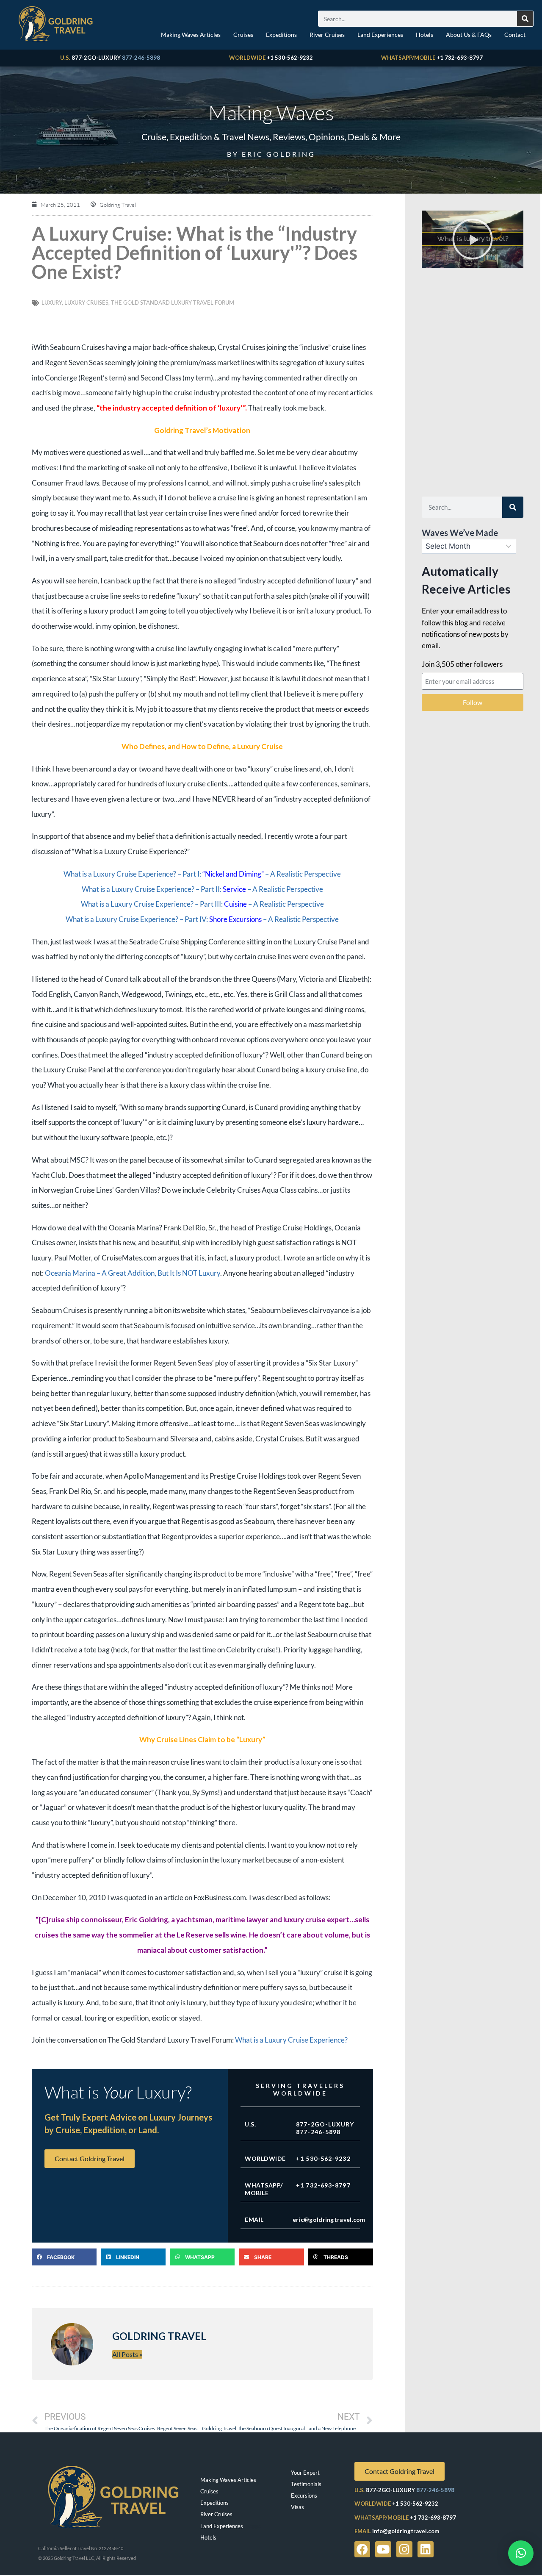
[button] (64, 2257)
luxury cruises (86, 303)
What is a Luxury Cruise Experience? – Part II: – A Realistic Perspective (202, 889)
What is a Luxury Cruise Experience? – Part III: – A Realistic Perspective (202, 904)
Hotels (424, 35)
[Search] (525, 19)
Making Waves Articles (191, 35)
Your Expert (305, 2473)
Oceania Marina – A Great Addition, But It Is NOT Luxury (133, 1273)
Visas (297, 2507)
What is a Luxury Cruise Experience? (291, 2040)
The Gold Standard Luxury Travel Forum (173, 303)
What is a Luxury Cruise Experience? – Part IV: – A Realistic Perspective (202, 919)
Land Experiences (380, 35)
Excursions (304, 2495)
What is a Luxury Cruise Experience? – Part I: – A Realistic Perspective (202, 874)
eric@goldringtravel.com (329, 2219)
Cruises (243, 35)
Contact (515, 35)
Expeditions (281, 35)
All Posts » (127, 2354)
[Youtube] (383, 2549)
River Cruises (327, 35)
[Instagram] (404, 2549)
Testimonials (306, 2484)
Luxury (52, 303)
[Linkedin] (426, 2549)
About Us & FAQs (469, 35)
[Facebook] (362, 2549)
